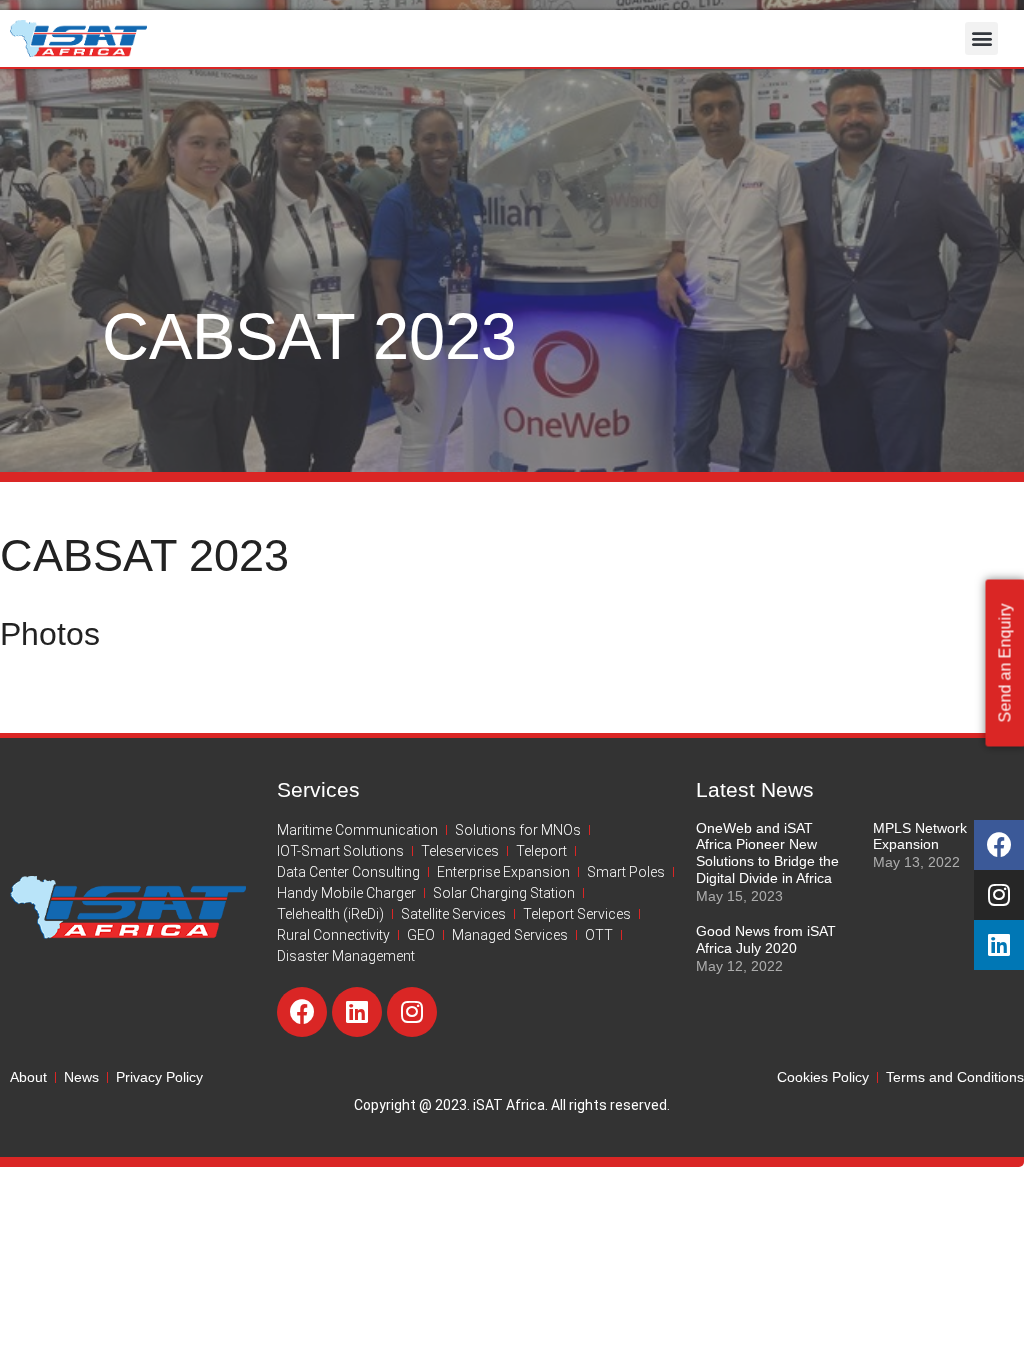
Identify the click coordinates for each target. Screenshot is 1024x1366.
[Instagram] (412, 1012)
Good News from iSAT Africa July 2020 (766, 939)
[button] (981, 38)
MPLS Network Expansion (920, 836)
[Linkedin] (357, 1012)
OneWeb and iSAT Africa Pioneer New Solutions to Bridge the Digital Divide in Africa (767, 853)
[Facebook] (302, 1012)
